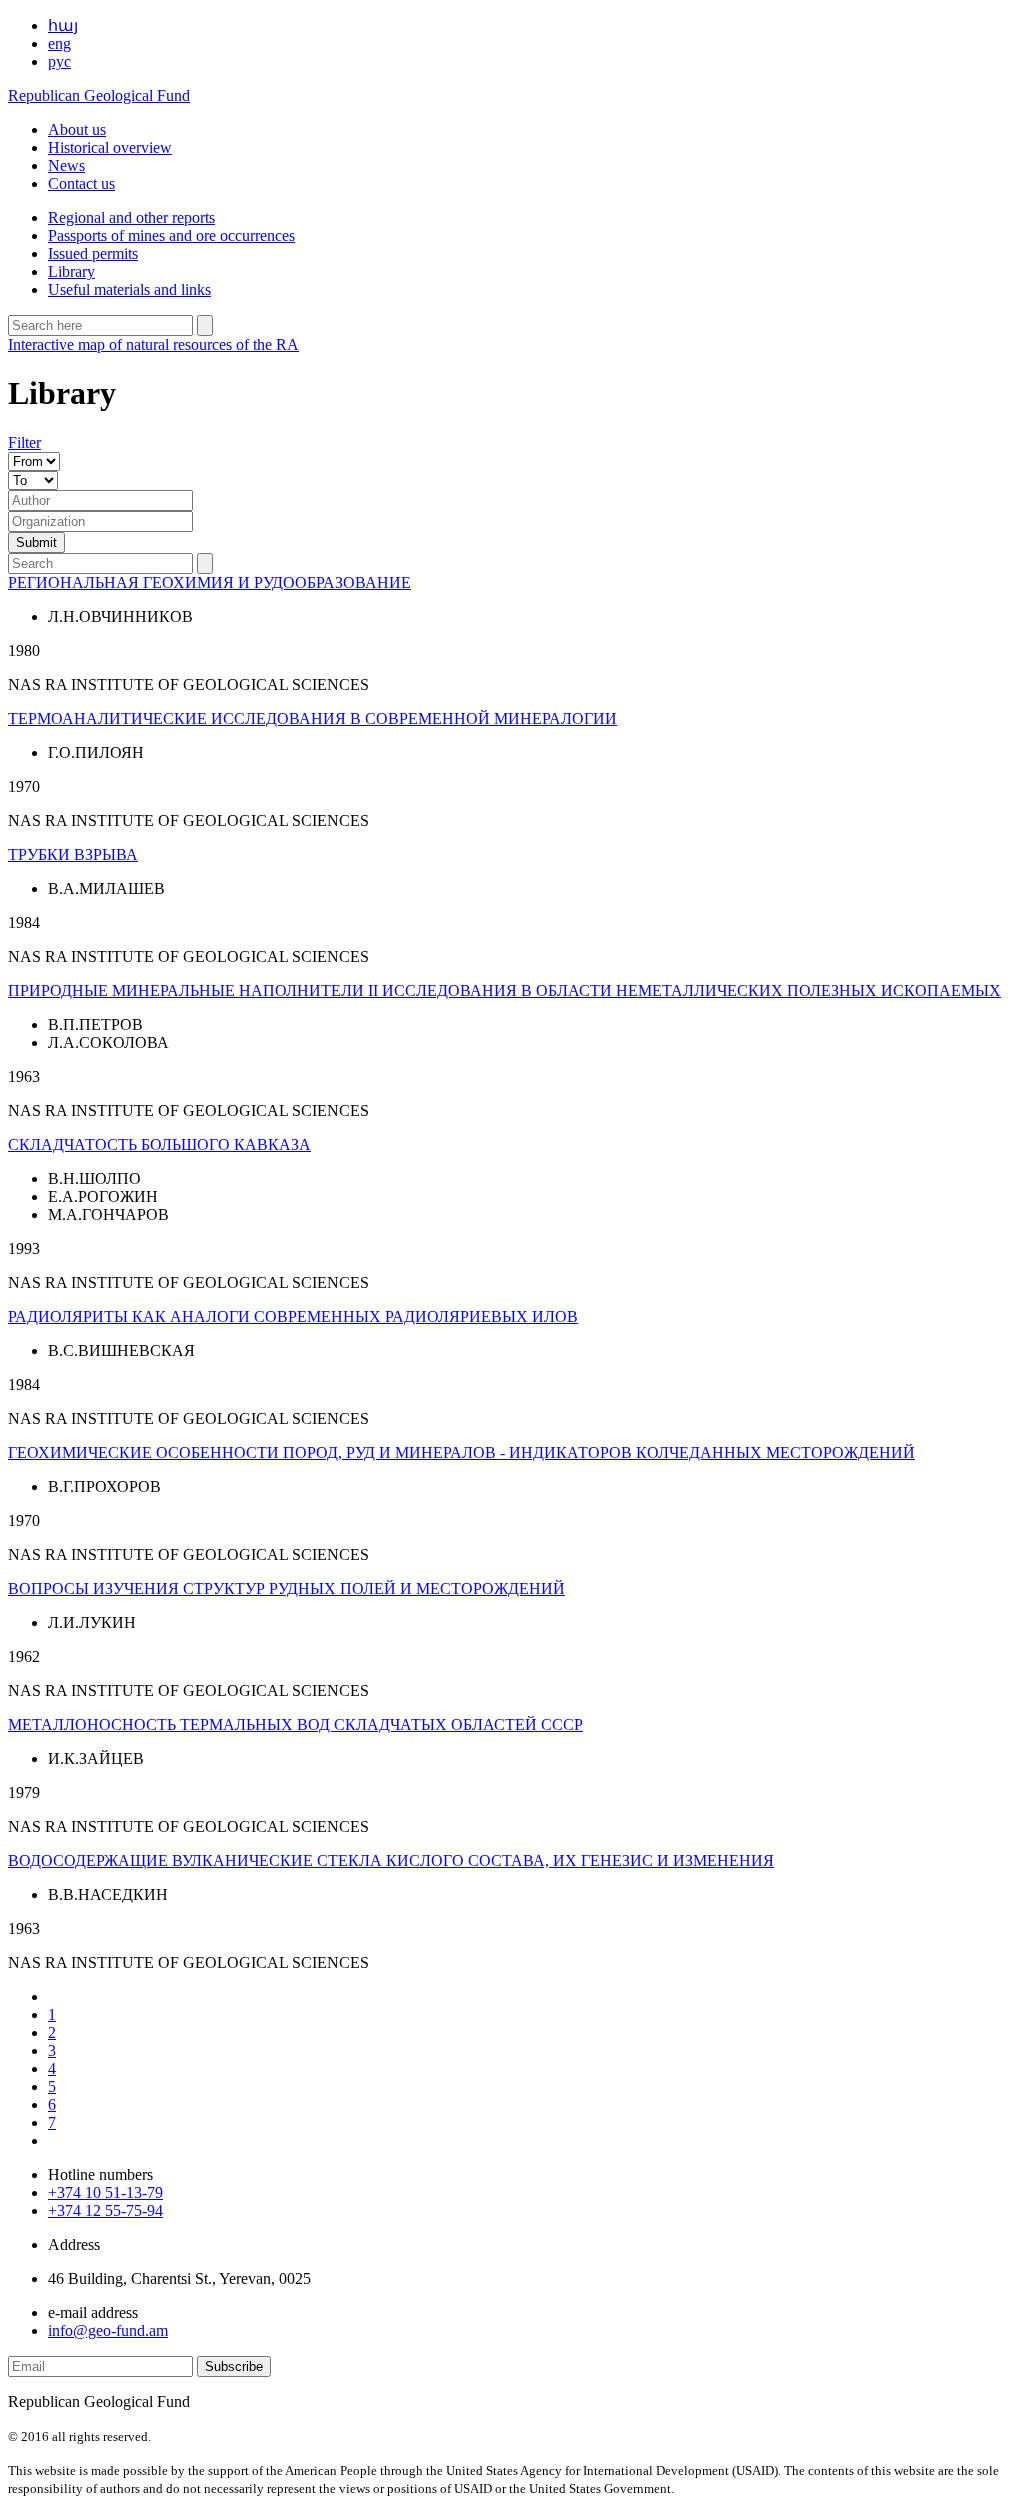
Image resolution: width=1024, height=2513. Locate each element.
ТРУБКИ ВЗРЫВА (73, 854)
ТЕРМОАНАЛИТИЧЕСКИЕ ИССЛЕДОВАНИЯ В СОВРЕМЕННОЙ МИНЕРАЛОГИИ (312, 718)
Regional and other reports (131, 217)
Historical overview (110, 147)
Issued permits (93, 253)
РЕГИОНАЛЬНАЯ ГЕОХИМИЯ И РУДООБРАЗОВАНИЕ (209, 582)
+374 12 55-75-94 (105, 2210)
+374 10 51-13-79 (105, 2192)
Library (71, 271)
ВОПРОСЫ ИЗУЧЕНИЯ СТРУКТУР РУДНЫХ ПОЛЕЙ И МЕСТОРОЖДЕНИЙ (286, 1588)
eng (59, 43)
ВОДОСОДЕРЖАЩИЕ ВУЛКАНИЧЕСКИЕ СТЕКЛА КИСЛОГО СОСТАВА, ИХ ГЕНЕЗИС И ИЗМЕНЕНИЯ (391, 1860)
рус (59, 61)
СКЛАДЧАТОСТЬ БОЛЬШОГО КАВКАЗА (159, 1144)
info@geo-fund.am (108, 2330)
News (66, 165)
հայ (63, 25)
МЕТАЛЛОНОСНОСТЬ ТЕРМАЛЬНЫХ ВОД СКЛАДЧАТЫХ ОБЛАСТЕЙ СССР (295, 1724)
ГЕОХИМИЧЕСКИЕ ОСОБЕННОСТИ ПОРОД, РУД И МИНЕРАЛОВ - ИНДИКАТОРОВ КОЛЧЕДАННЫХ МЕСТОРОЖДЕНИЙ (461, 1452)
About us (77, 129)
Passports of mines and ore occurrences (171, 235)
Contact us (81, 183)
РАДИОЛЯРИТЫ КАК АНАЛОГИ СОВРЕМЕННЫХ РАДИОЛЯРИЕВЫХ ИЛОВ (293, 1316)
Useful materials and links (129, 289)
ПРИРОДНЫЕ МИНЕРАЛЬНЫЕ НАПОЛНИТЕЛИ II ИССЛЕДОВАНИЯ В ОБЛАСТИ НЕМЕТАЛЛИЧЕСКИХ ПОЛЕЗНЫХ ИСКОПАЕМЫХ (504, 990)
